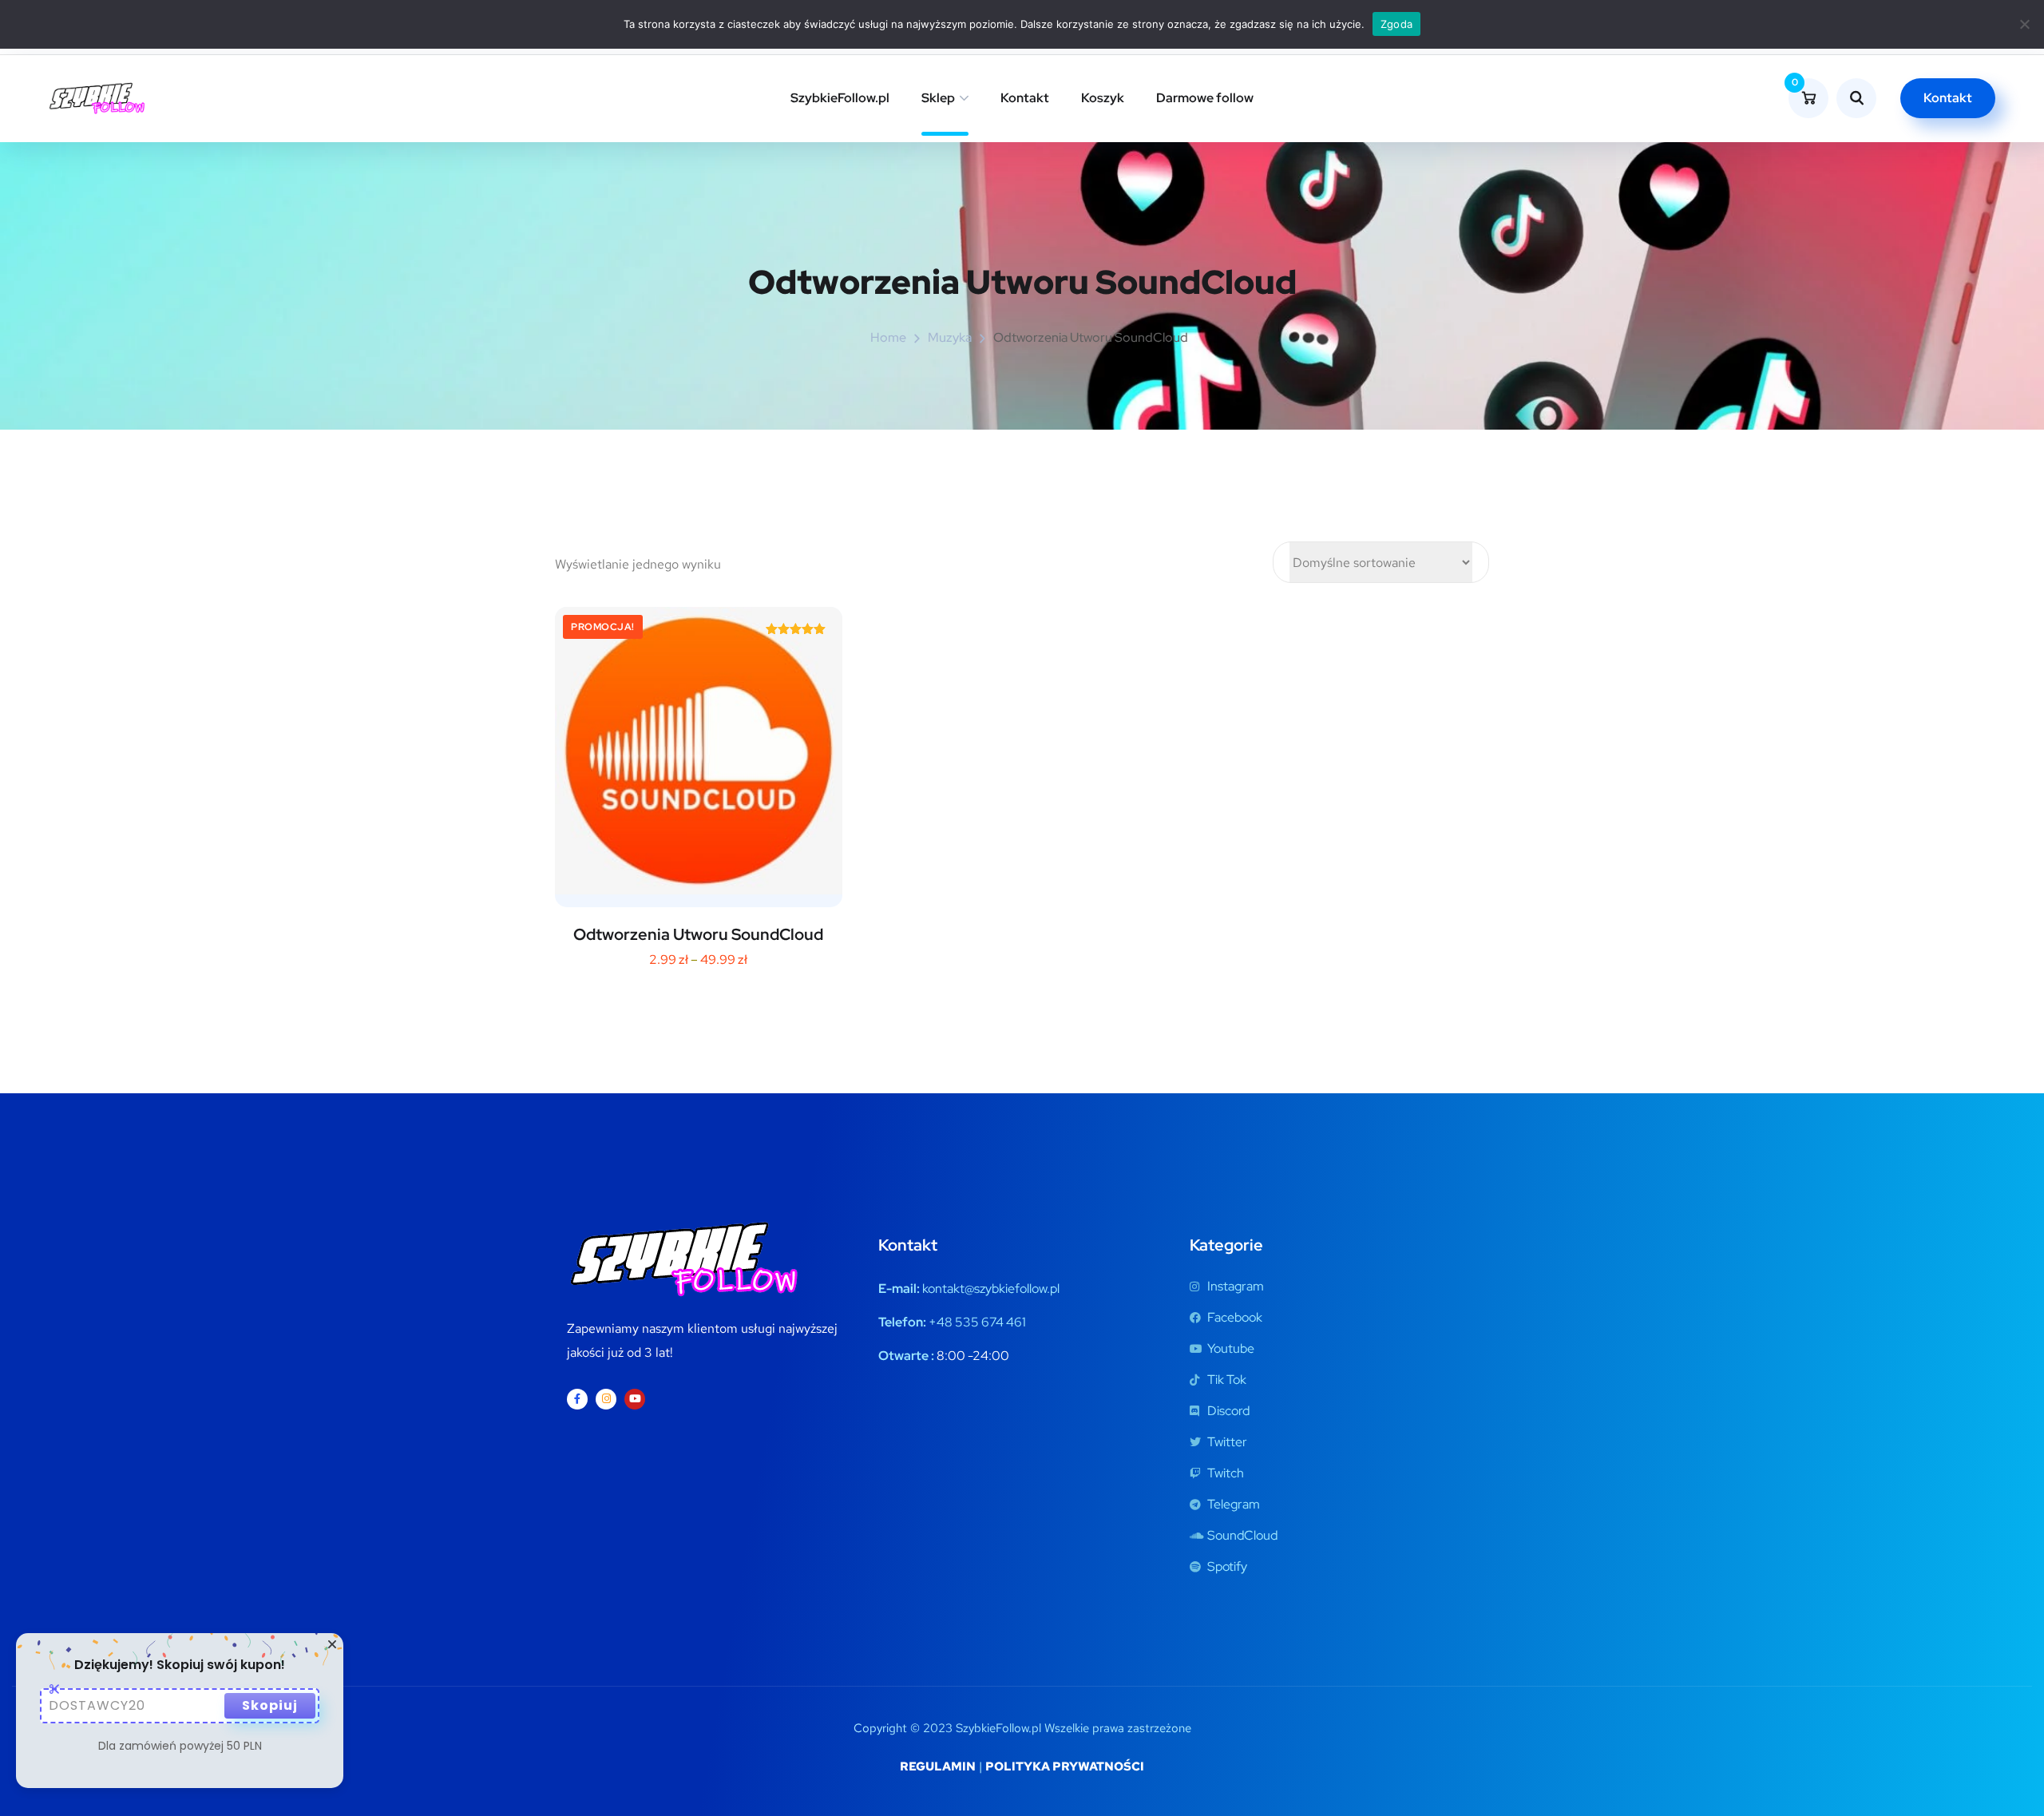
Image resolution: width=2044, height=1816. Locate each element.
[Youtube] (635, 1399)
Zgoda (1396, 24)
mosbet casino (44, 56)
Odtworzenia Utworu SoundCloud (698, 934)
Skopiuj (270, 1705)
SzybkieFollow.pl (840, 98)
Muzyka (950, 337)
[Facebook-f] (577, 1399)
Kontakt (1025, 98)
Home (888, 337)
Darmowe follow (1205, 98)
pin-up (42, 56)
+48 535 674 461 (977, 1322)
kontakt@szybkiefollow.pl (991, 1289)
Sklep (938, 98)
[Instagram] (606, 1399)
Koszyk (1103, 98)
